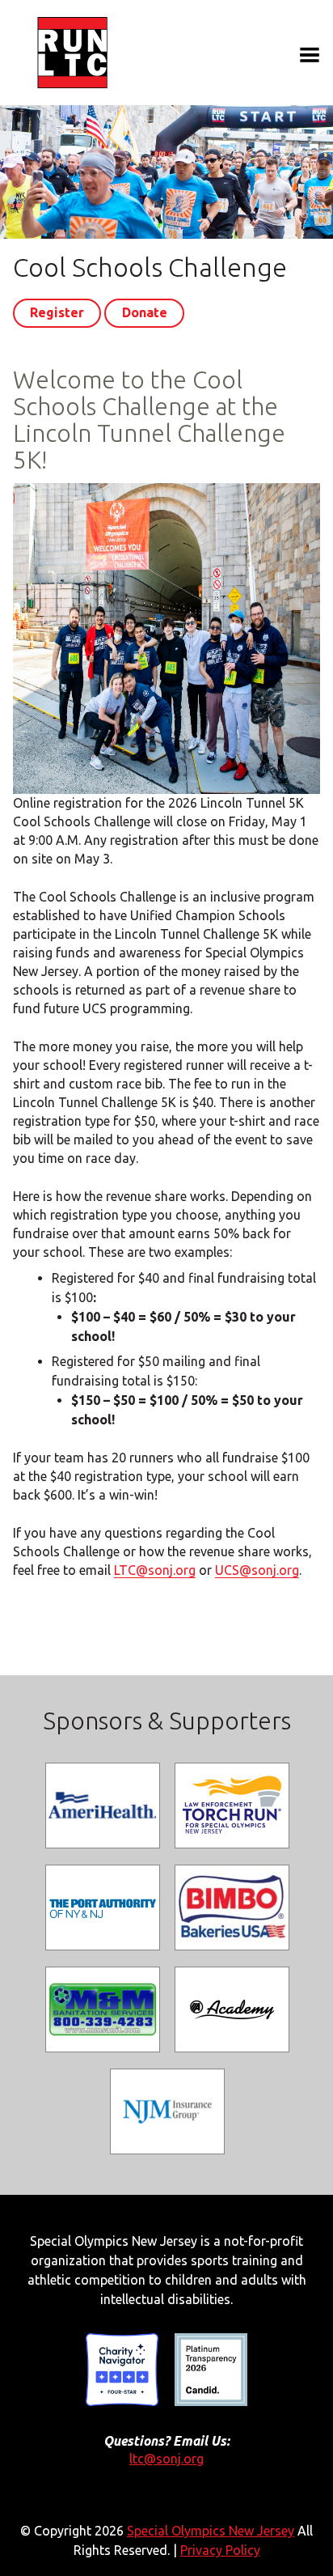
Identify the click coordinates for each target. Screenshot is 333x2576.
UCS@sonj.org (257, 1570)
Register (57, 312)
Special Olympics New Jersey (211, 2531)
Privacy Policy (220, 2550)
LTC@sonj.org (155, 1570)
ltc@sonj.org (166, 2459)
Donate (145, 312)
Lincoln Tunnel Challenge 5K (74, 53)
